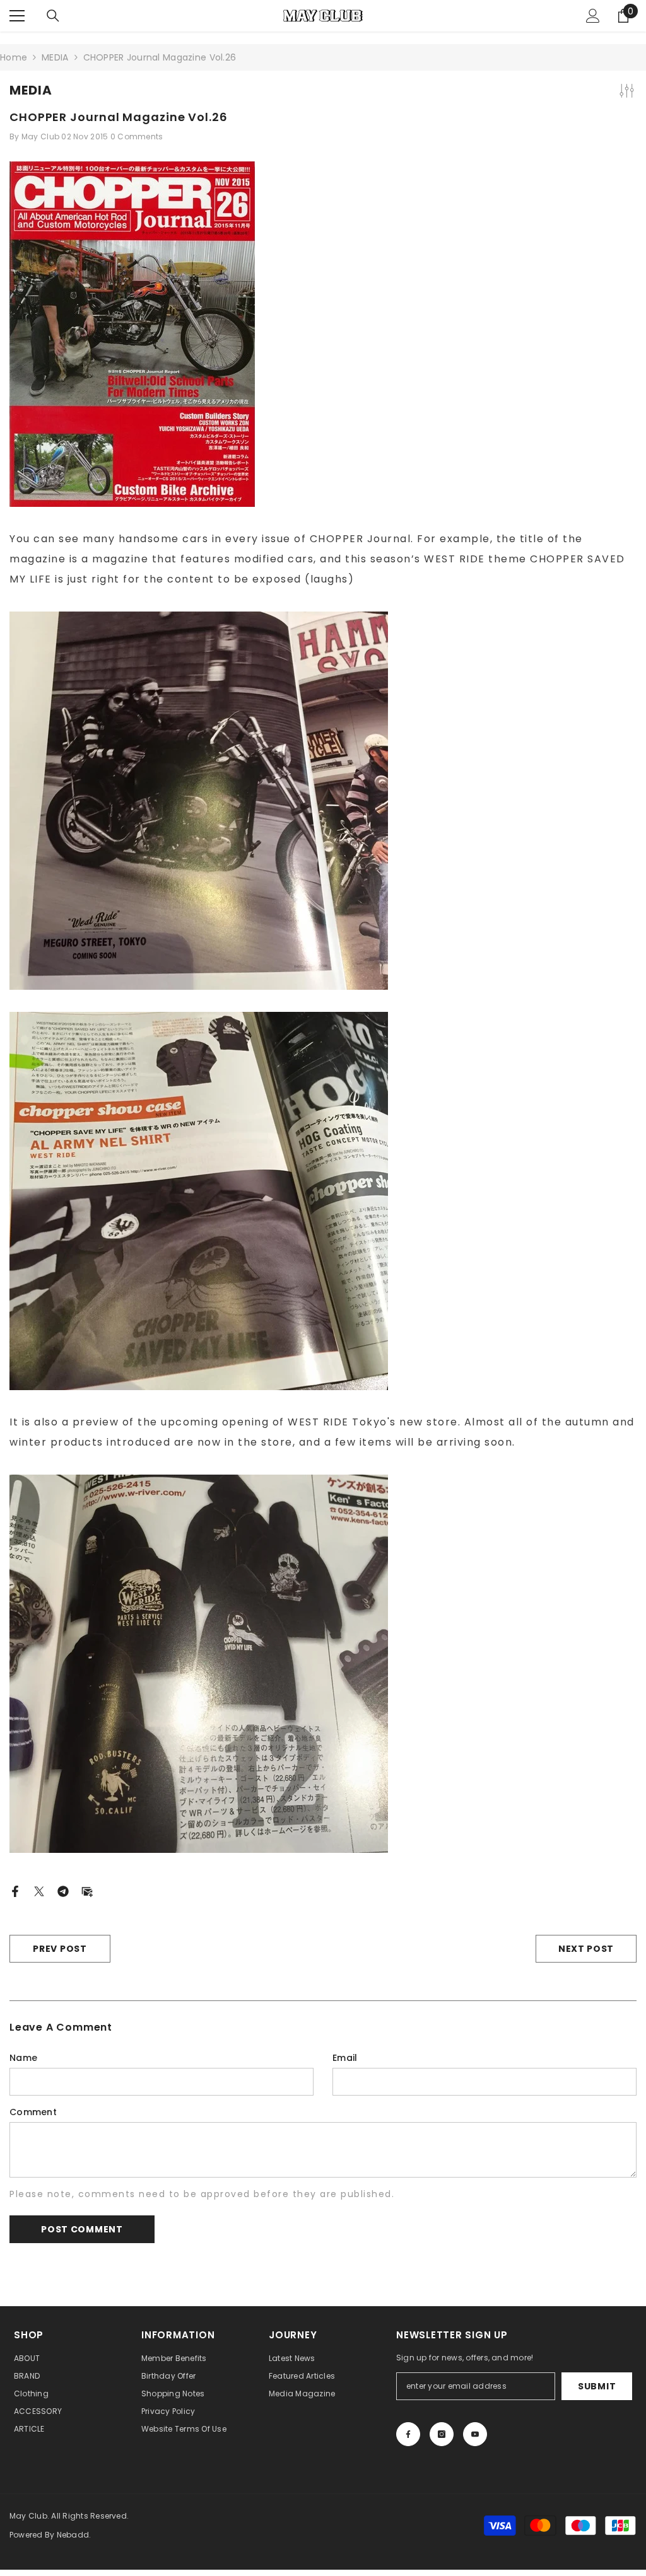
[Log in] (593, 16)
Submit (597, 2386)
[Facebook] (15, 1891)
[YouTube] (475, 2434)
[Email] (87, 1891)
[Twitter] (39, 1891)
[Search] (53, 16)
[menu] (17, 16)
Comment (33, 2112)
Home (14, 57)
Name (23, 2058)
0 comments (137, 136)
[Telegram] (63, 1891)
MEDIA (55, 57)
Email (345, 2058)
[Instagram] (442, 2434)
